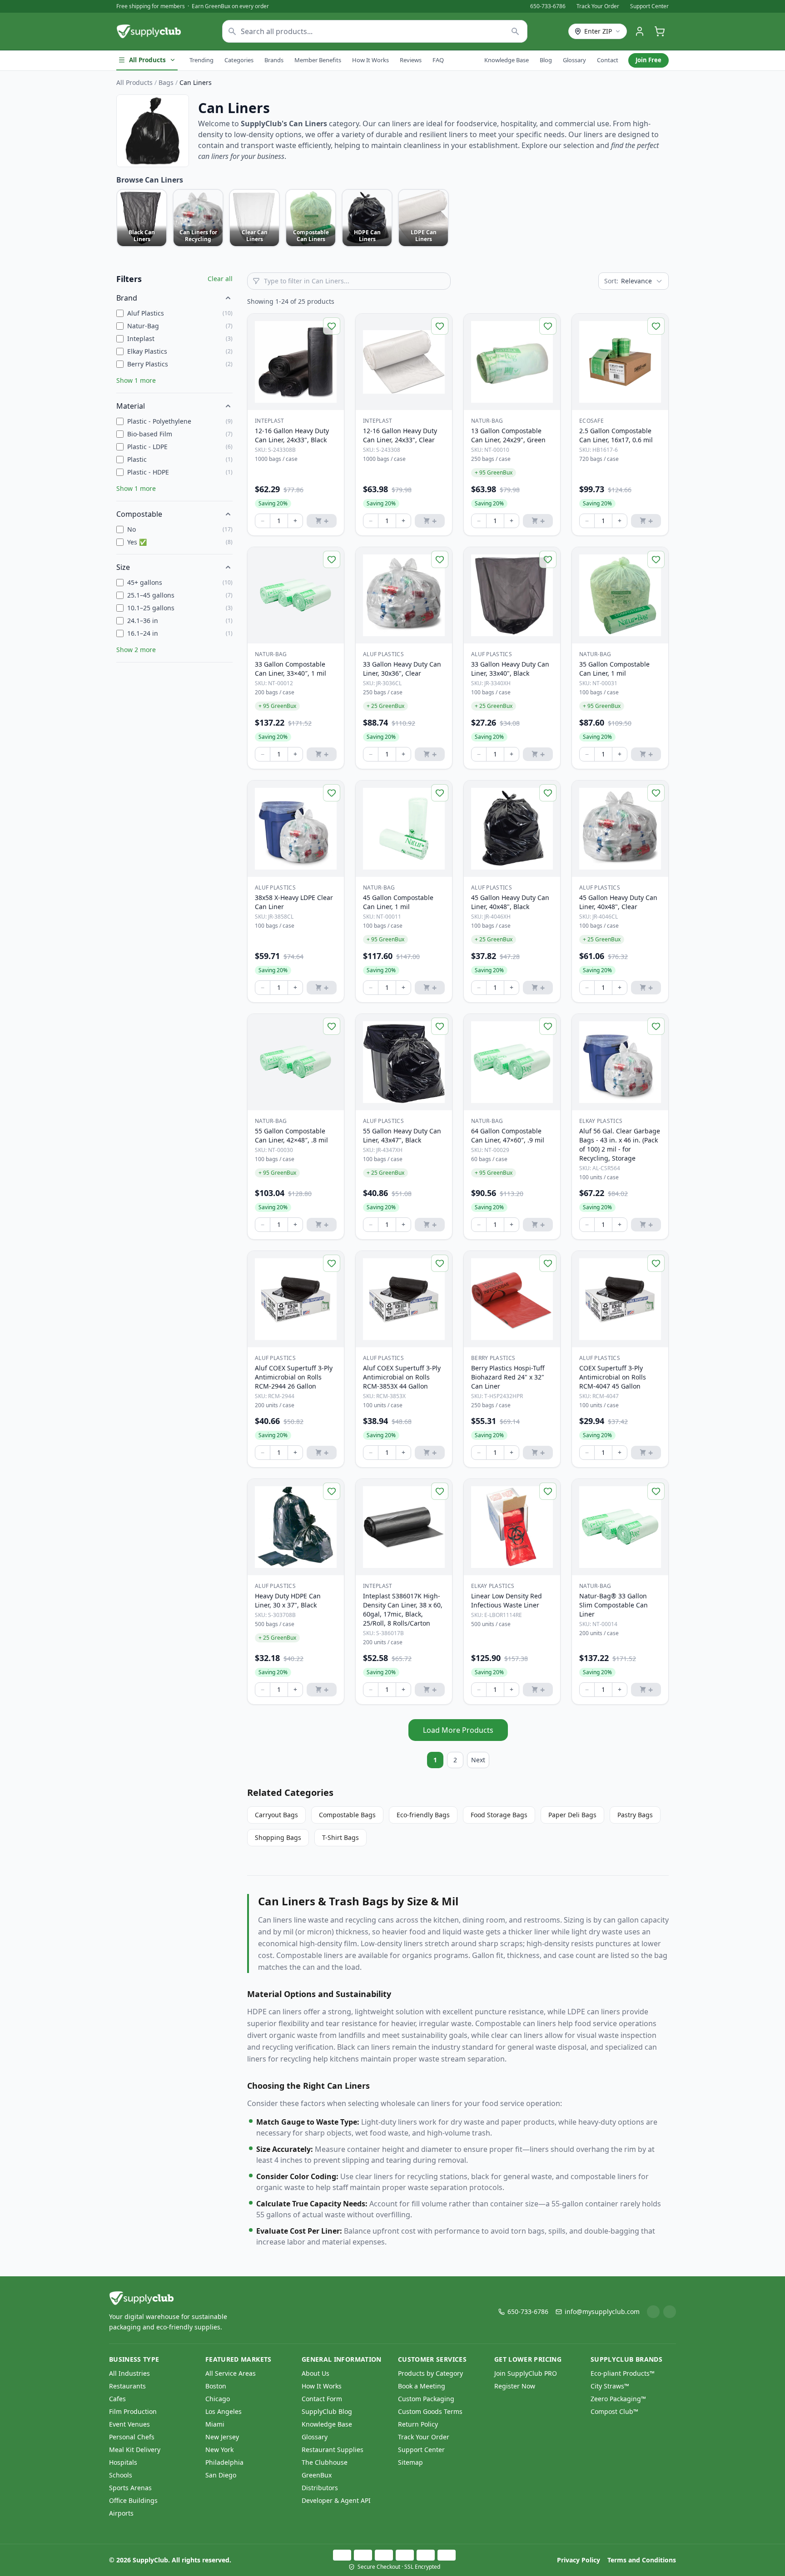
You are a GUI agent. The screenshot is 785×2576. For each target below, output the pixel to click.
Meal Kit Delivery (135, 2450)
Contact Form (322, 2399)
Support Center (649, 6)
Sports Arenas (130, 2488)
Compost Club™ (614, 2411)
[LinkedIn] (653, 2312)
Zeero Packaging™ (618, 2399)
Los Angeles (224, 2411)
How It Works (370, 60)
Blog (546, 60)
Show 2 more (136, 650)
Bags (166, 82)
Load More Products (458, 1730)
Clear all (220, 279)
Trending (201, 60)
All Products (147, 60)
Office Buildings (133, 2500)
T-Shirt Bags (340, 1837)
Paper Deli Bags (572, 1815)
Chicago (218, 2399)
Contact (608, 60)
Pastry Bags (635, 1815)
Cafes (117, 2399)
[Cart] (660, 31)
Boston (216, 2386)
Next (478, 1760)
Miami (215, 2424)
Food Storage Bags (499, 1815)
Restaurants (127, 2386)
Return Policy (418, 2424)
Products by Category (430, 2373)
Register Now (515, 2386)
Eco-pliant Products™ (623, 2373)
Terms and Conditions (642, 2560)
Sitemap (410, 2462)
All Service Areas (231, 2373)
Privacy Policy (579, 2560)
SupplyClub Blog (327, 2411)
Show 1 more (136, 380)
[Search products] (515, 31)
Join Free (648, 60)
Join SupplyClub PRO (526, 2373)
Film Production (133, 2411)
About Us (315, 2373)
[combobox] (375, 31)
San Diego (221, 2475)
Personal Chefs (132, 2437)
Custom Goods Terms (430, 2411)
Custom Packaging (426, 2399)
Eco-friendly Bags (423, 1815)
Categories (239, 60)
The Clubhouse (325, 2462)
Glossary (574, 60)
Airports (121, 2513)
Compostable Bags (347, 1815)
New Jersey (222, 2437)
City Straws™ (610, 2386)
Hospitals (123, 2462)
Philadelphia (224, 2462)
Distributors (320, 2488)
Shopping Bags (278, 1837)
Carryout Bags (276, 1815)
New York (219, 2450)
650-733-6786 (548, 6)
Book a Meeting (422, 2386)
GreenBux (317, 2475)
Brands (274, 60)
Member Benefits (318, 60)
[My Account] (640, 31)
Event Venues (129, 2424)
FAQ (438, 60)
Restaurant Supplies (333, 2450)
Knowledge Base (507, 60)
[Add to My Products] (332, 326)
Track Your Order (598, 6)
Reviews (411, 60)
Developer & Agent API (336, 2500)
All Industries (129, 2373)
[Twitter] (670, 2312)
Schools (121, 2475)
